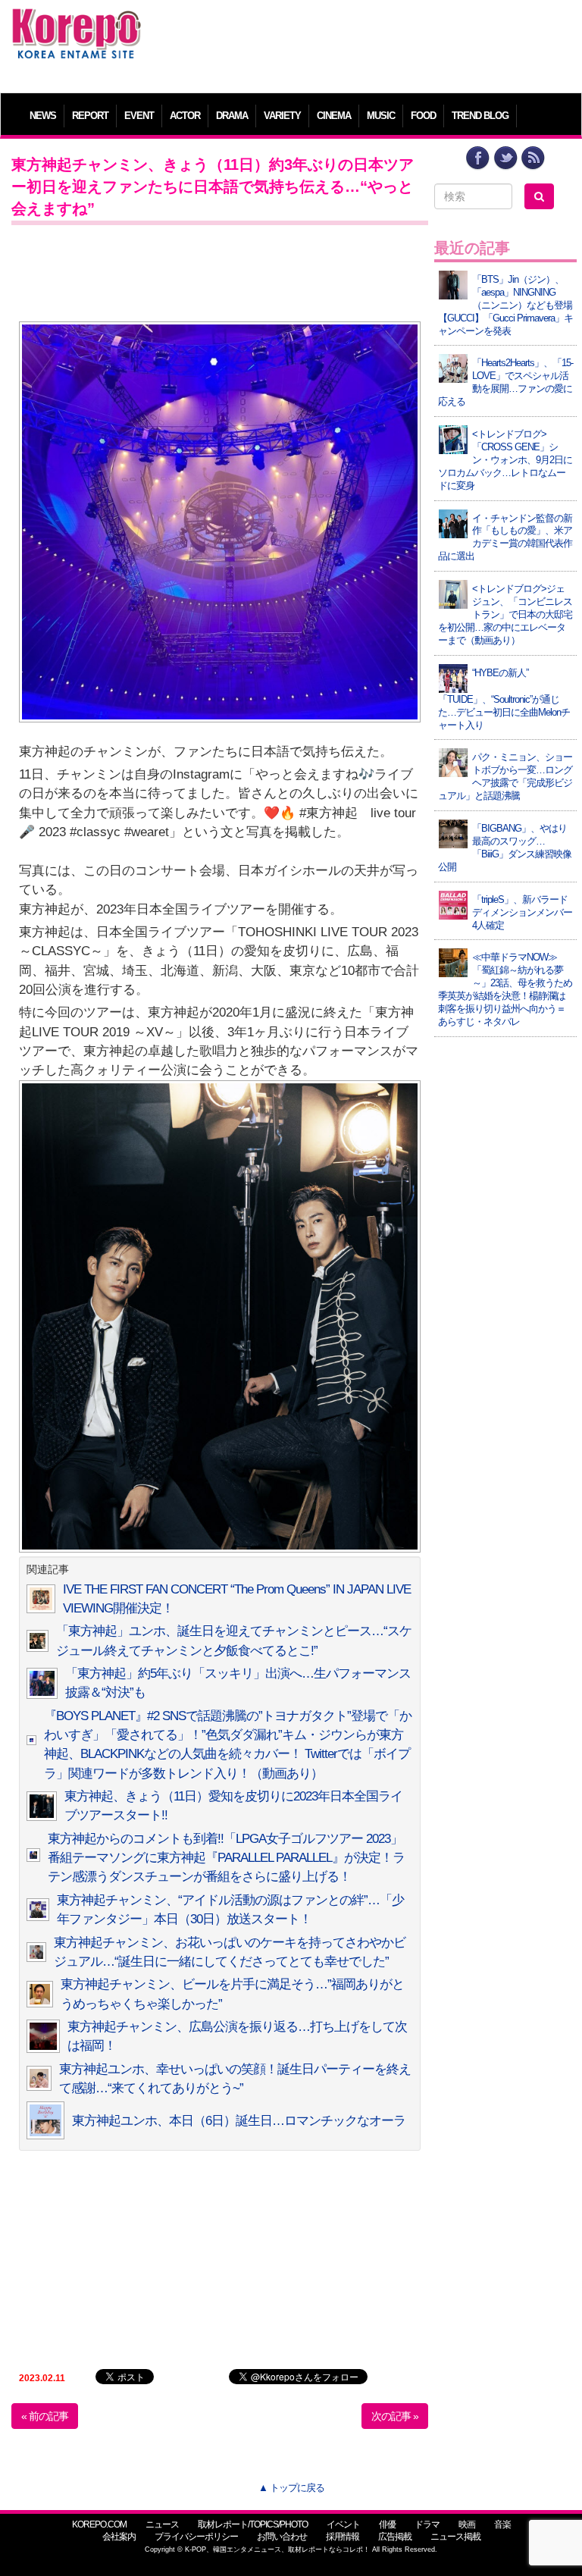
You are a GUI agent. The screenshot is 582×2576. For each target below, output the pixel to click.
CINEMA (334, 116)
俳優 (387, 2524)
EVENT (139, 116)
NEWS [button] (43, 116)
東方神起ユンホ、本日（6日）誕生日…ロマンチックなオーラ (239, 2121)
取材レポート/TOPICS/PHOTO (253, 2524)
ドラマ (427, 2524)
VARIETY (282, 116)
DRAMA (232, 116)
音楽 (502, 2524)
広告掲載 (395, 2537)
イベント (343, 2524)
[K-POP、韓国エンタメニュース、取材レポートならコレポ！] (77, 22)
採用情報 (343, 2537)
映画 (467, 2524)
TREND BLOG (480, 116)
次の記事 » (395, 2416)
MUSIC (381, 116)
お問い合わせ (282, 2537)
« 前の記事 (45, 2416)
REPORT (90, 116)
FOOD (423, 116)
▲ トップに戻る (291, 2488)
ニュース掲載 (455, 2537)
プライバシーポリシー (196, 2537)
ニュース (162, 2524)
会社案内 (119, 2537)
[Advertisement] (363, 42)
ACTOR (185, 116)
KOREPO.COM (99, 2524)
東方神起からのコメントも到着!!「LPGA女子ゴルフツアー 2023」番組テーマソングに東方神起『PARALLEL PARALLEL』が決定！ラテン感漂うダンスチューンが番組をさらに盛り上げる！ (226, 1858)
